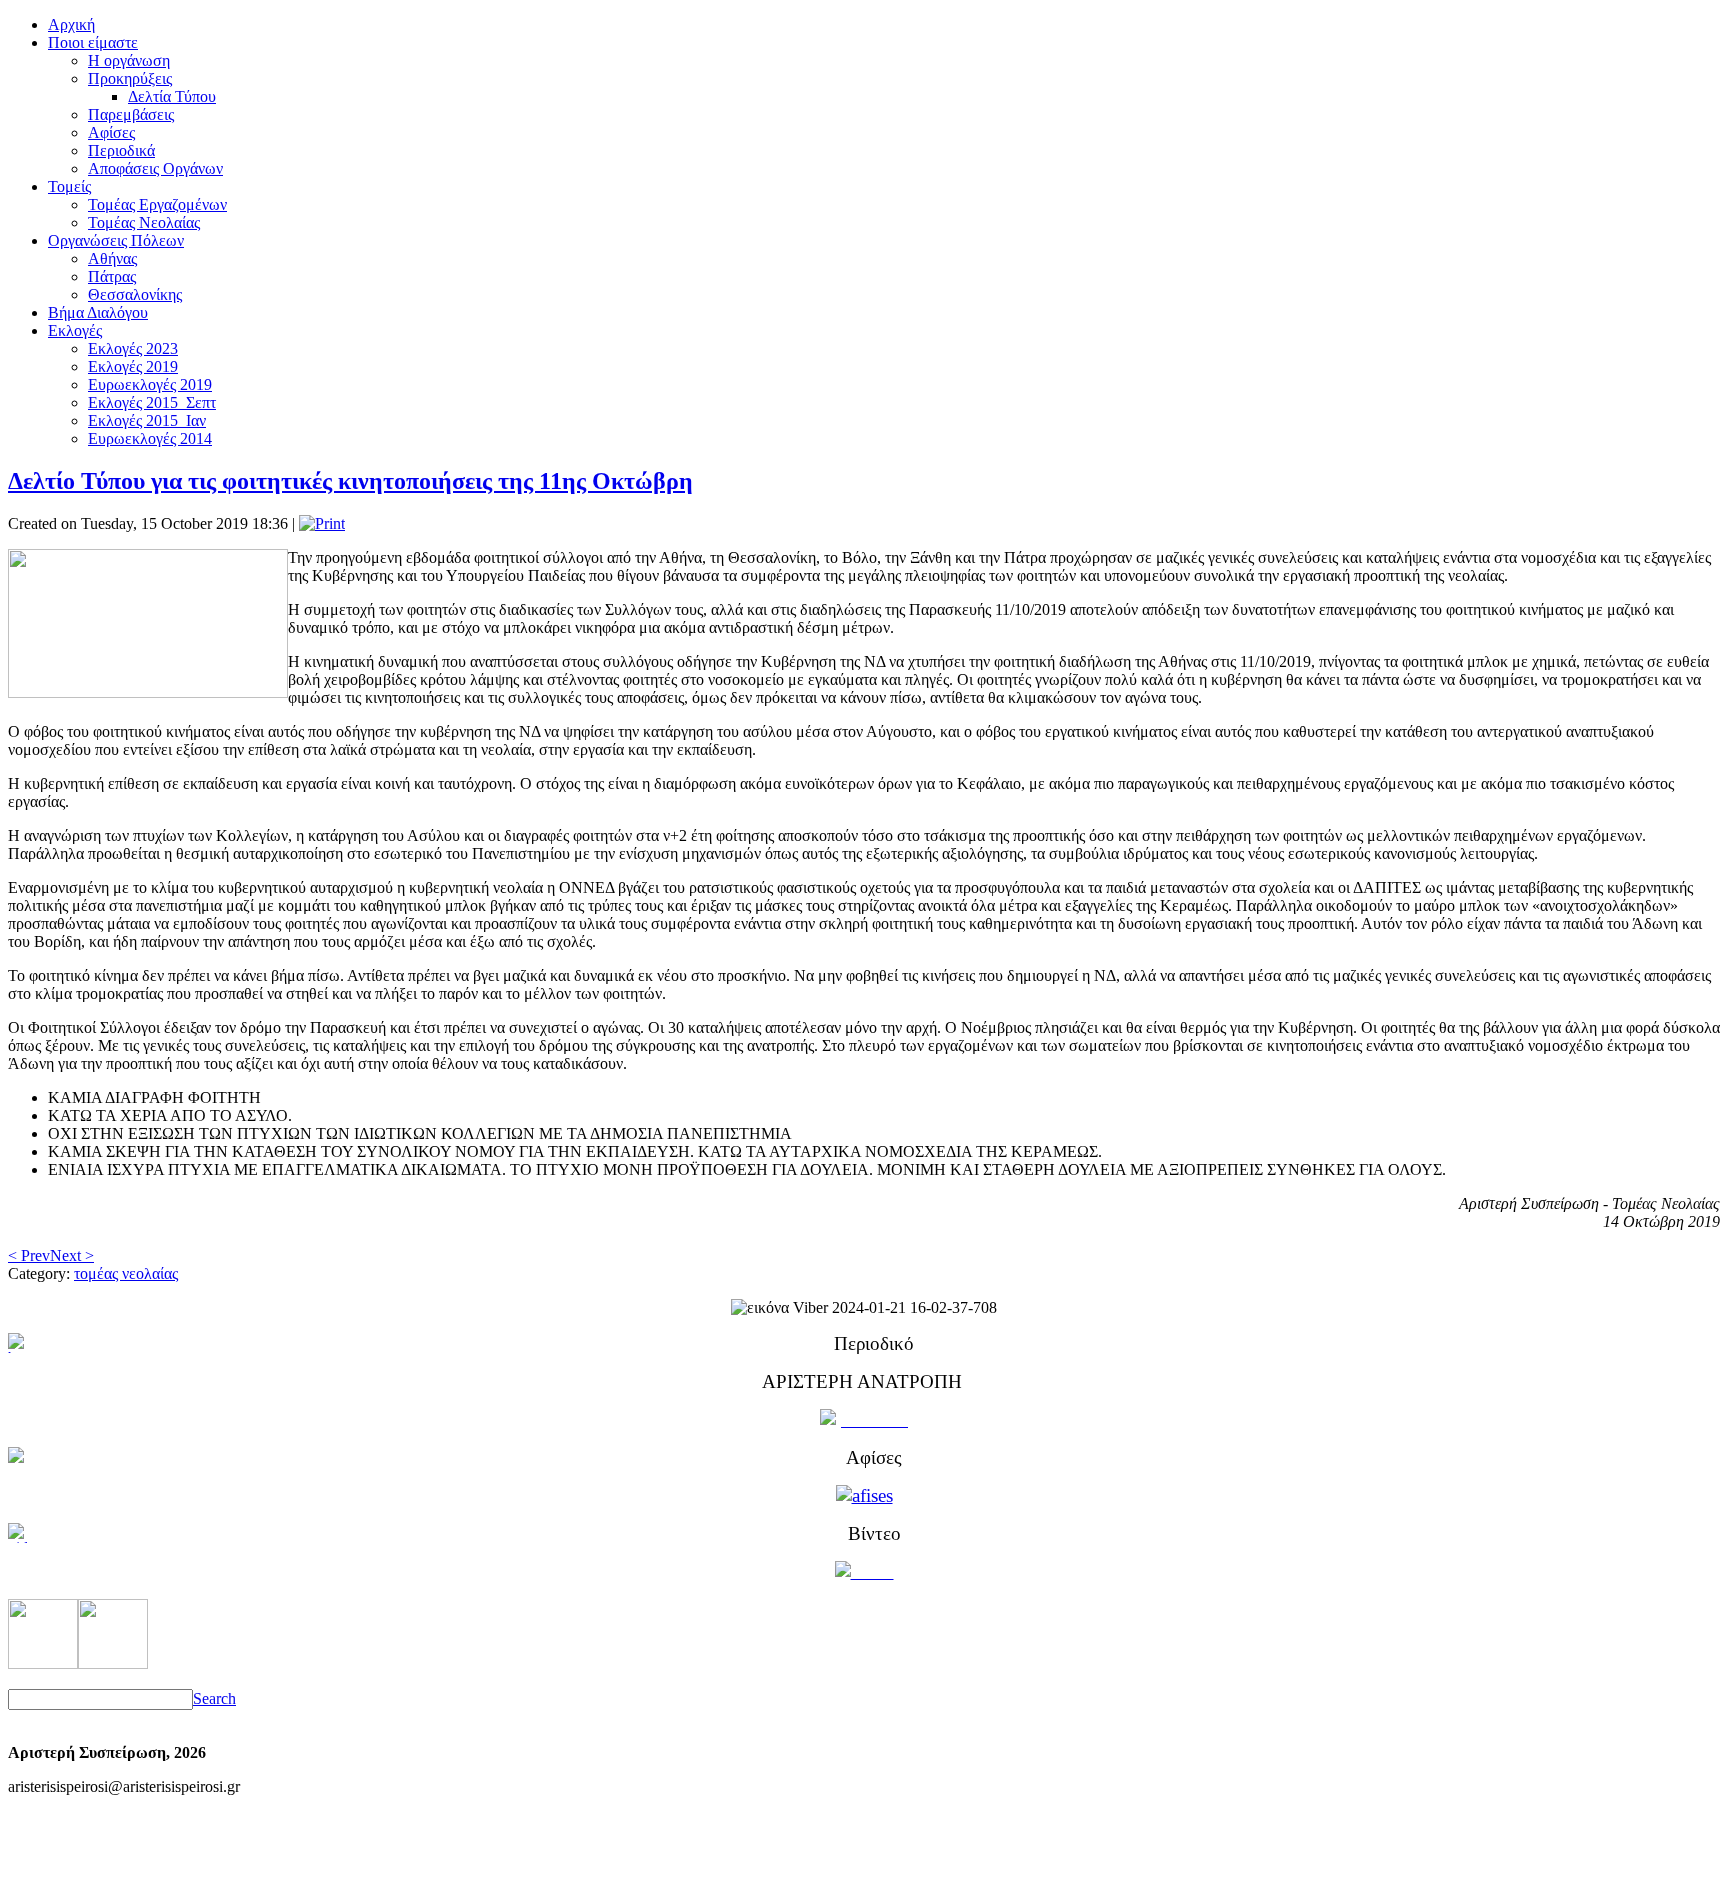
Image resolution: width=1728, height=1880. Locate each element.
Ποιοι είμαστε (93, 42)
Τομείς (69, 186)
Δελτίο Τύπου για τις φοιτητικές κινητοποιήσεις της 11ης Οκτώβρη (350, 481)
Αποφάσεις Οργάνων (155, 168)
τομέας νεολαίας (126, 1273)
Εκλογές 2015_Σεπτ (152, 402)
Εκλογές (75, 330)
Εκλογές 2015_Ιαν (147, 420)
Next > (72, 1255)
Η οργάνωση (129, 60)
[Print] (322, 523)
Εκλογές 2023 (133, 348)
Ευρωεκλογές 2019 (150, 384)
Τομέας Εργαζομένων (157, 204)
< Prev (29, 1255)
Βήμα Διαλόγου (98, 312)
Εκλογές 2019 (133, 366)
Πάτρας (112, 276)
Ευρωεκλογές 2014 (150, 438)
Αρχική (71, 24)
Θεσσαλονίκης (135, 294)
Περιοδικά (121, 150)
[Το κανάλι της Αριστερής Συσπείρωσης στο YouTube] (113, 1663)
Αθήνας (112, 258)
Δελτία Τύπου (172, 96)
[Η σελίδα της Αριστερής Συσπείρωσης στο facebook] (43, 1663)
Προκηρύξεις (130, 78)
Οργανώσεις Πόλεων (116, 240)
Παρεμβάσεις (131, 114)
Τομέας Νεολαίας (144, 222)
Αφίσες (111, 132)
